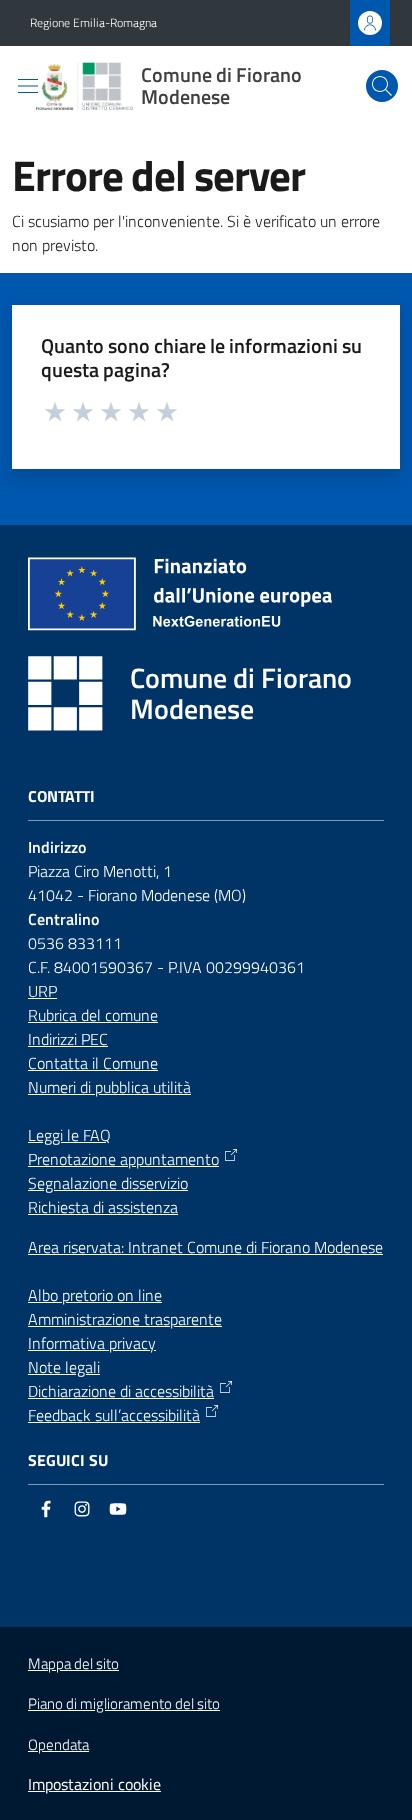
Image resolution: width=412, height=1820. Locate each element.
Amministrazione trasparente (125, 1319)
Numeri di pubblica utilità (109, 1087)
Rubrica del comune (93, 1015)
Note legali (64, 1367)
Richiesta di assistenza (103, 1207)
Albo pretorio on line (95, 1295)
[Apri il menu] (28, 86)
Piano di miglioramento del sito (124, 1703)
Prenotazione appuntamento (123, 1159)
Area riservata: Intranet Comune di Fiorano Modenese (205, 1247)
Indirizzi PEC (68, 1039)
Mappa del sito (73, 1663)
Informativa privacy (92, 1343)
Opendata (58, 1744)
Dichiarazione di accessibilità (121, 1391)
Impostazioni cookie (94, 1784)
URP (42, 991)
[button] (382, 86)
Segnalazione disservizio (108, 1183)
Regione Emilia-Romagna (93, 23)
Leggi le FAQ (69, 1135)
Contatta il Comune (93, 1063)
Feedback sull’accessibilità (114, 1415)
